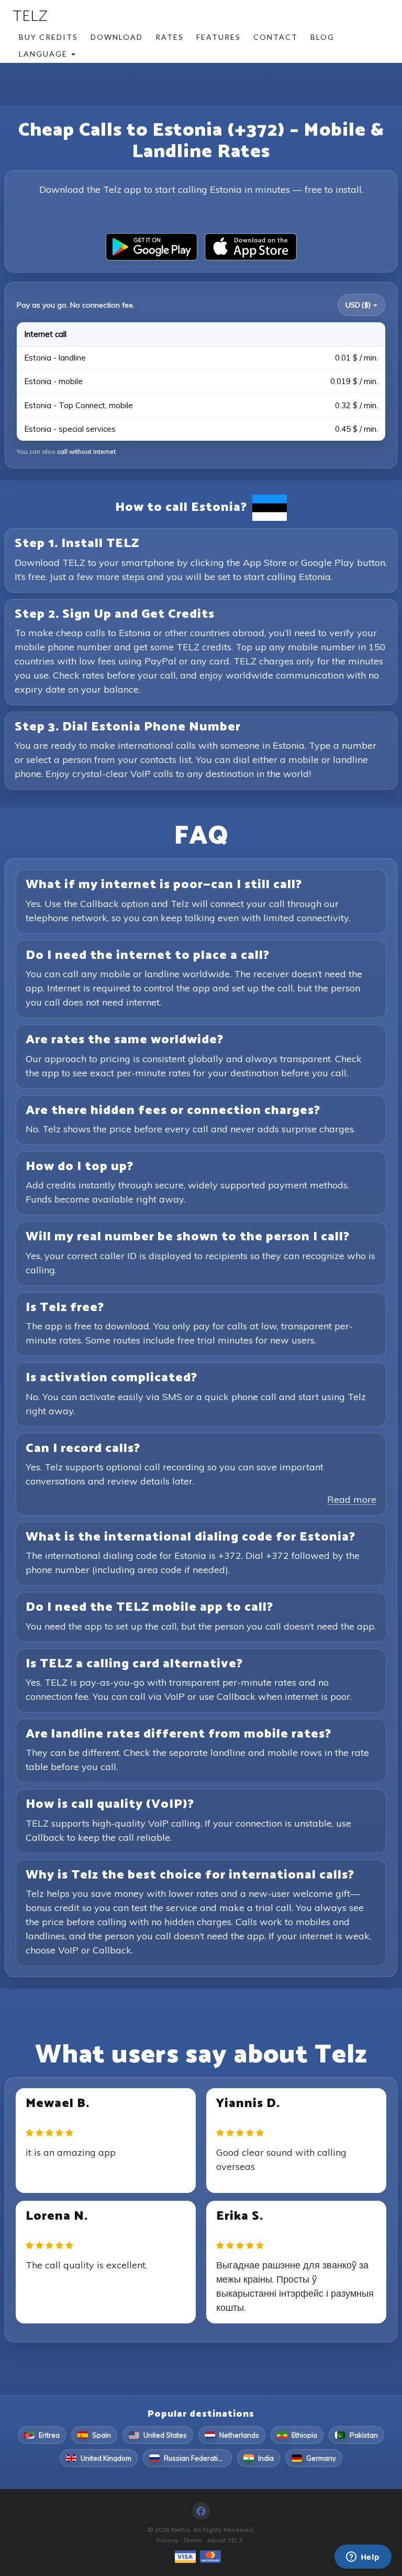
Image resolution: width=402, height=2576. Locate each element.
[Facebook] (201, 2511)
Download (117, 37)
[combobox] (361, 305)
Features (219, 37)
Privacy (167, 2540)
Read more (352, 1499)
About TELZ (225, 2540)
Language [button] (44, 54)
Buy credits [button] (48, 37)
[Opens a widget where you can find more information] (363, 2558)
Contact (276, 37)
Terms (193, 2540)
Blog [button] (322, 37)
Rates (170, 37)
